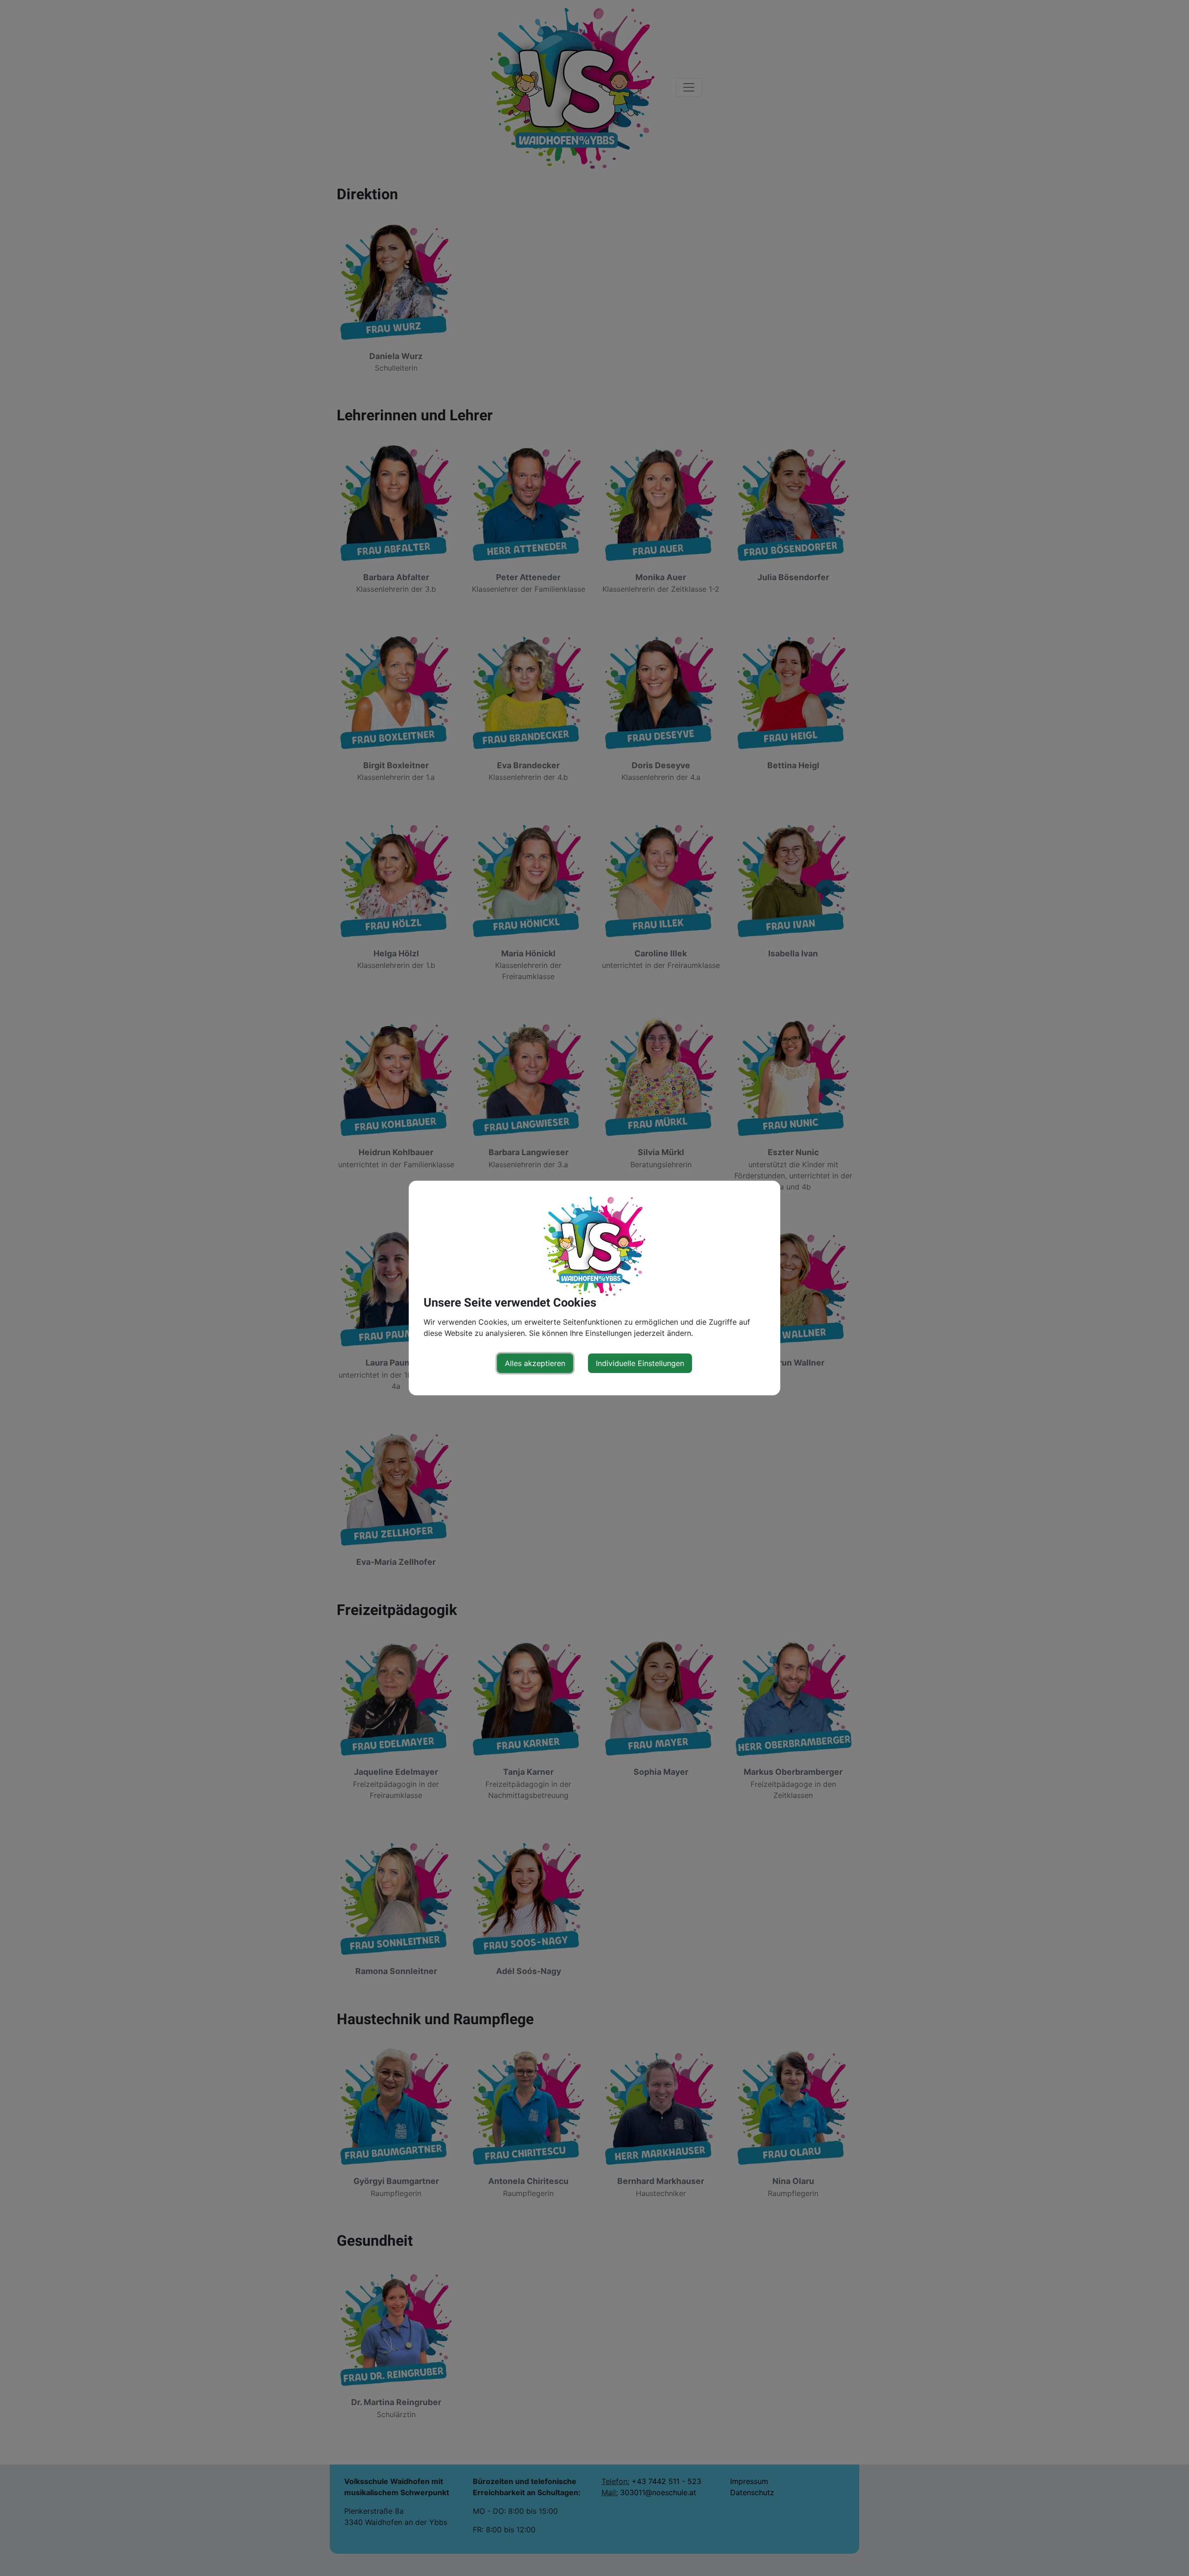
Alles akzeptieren (535, 1363)
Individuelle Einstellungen (640, 1363)
